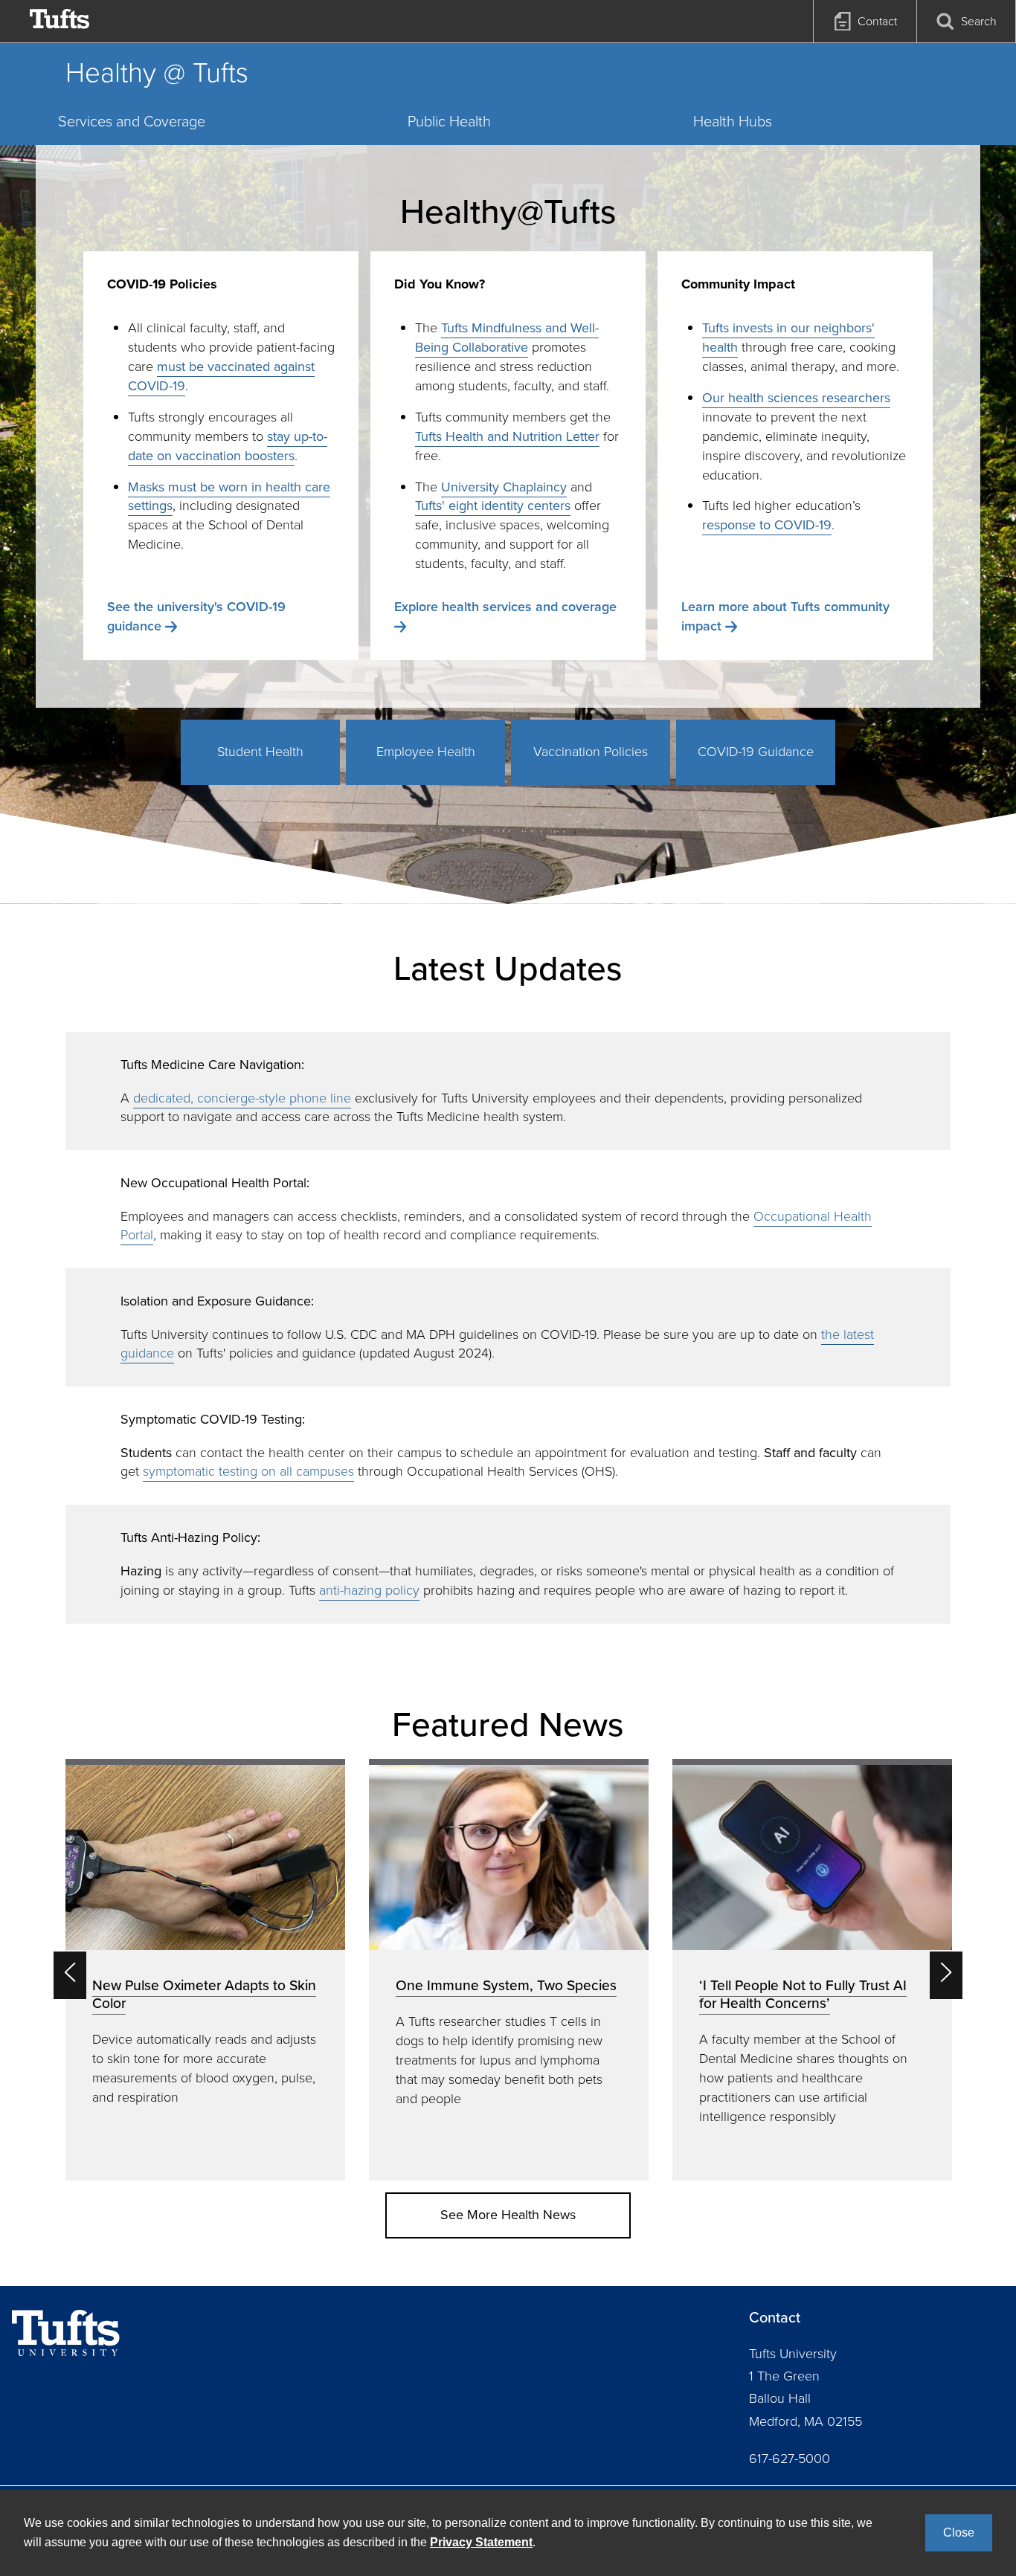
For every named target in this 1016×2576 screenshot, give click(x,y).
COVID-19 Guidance (756, 752)
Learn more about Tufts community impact (785, 616)
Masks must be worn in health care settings (229, 497)
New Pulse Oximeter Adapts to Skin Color (204, 1994)
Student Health (260, 752)
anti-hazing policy (369, 1590)
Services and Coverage (132, 121)
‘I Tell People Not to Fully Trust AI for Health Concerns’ (803, 1994)
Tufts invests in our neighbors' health (788, 338)
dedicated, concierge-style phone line (242, 1098)
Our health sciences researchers (796, 398)
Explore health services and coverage (505, 607)
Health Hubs (733, 121)
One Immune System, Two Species (506, 1985)
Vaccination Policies (591, 752)
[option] (205, 1970)
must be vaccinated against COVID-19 (221, 376)
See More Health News (508, 2215)
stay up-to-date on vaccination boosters (228, 446)
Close (959, 2533)
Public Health (449, 121)
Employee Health (426, 752)
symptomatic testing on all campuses (248, 1471)
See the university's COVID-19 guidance (196, 616)
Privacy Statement (481, 2542)
